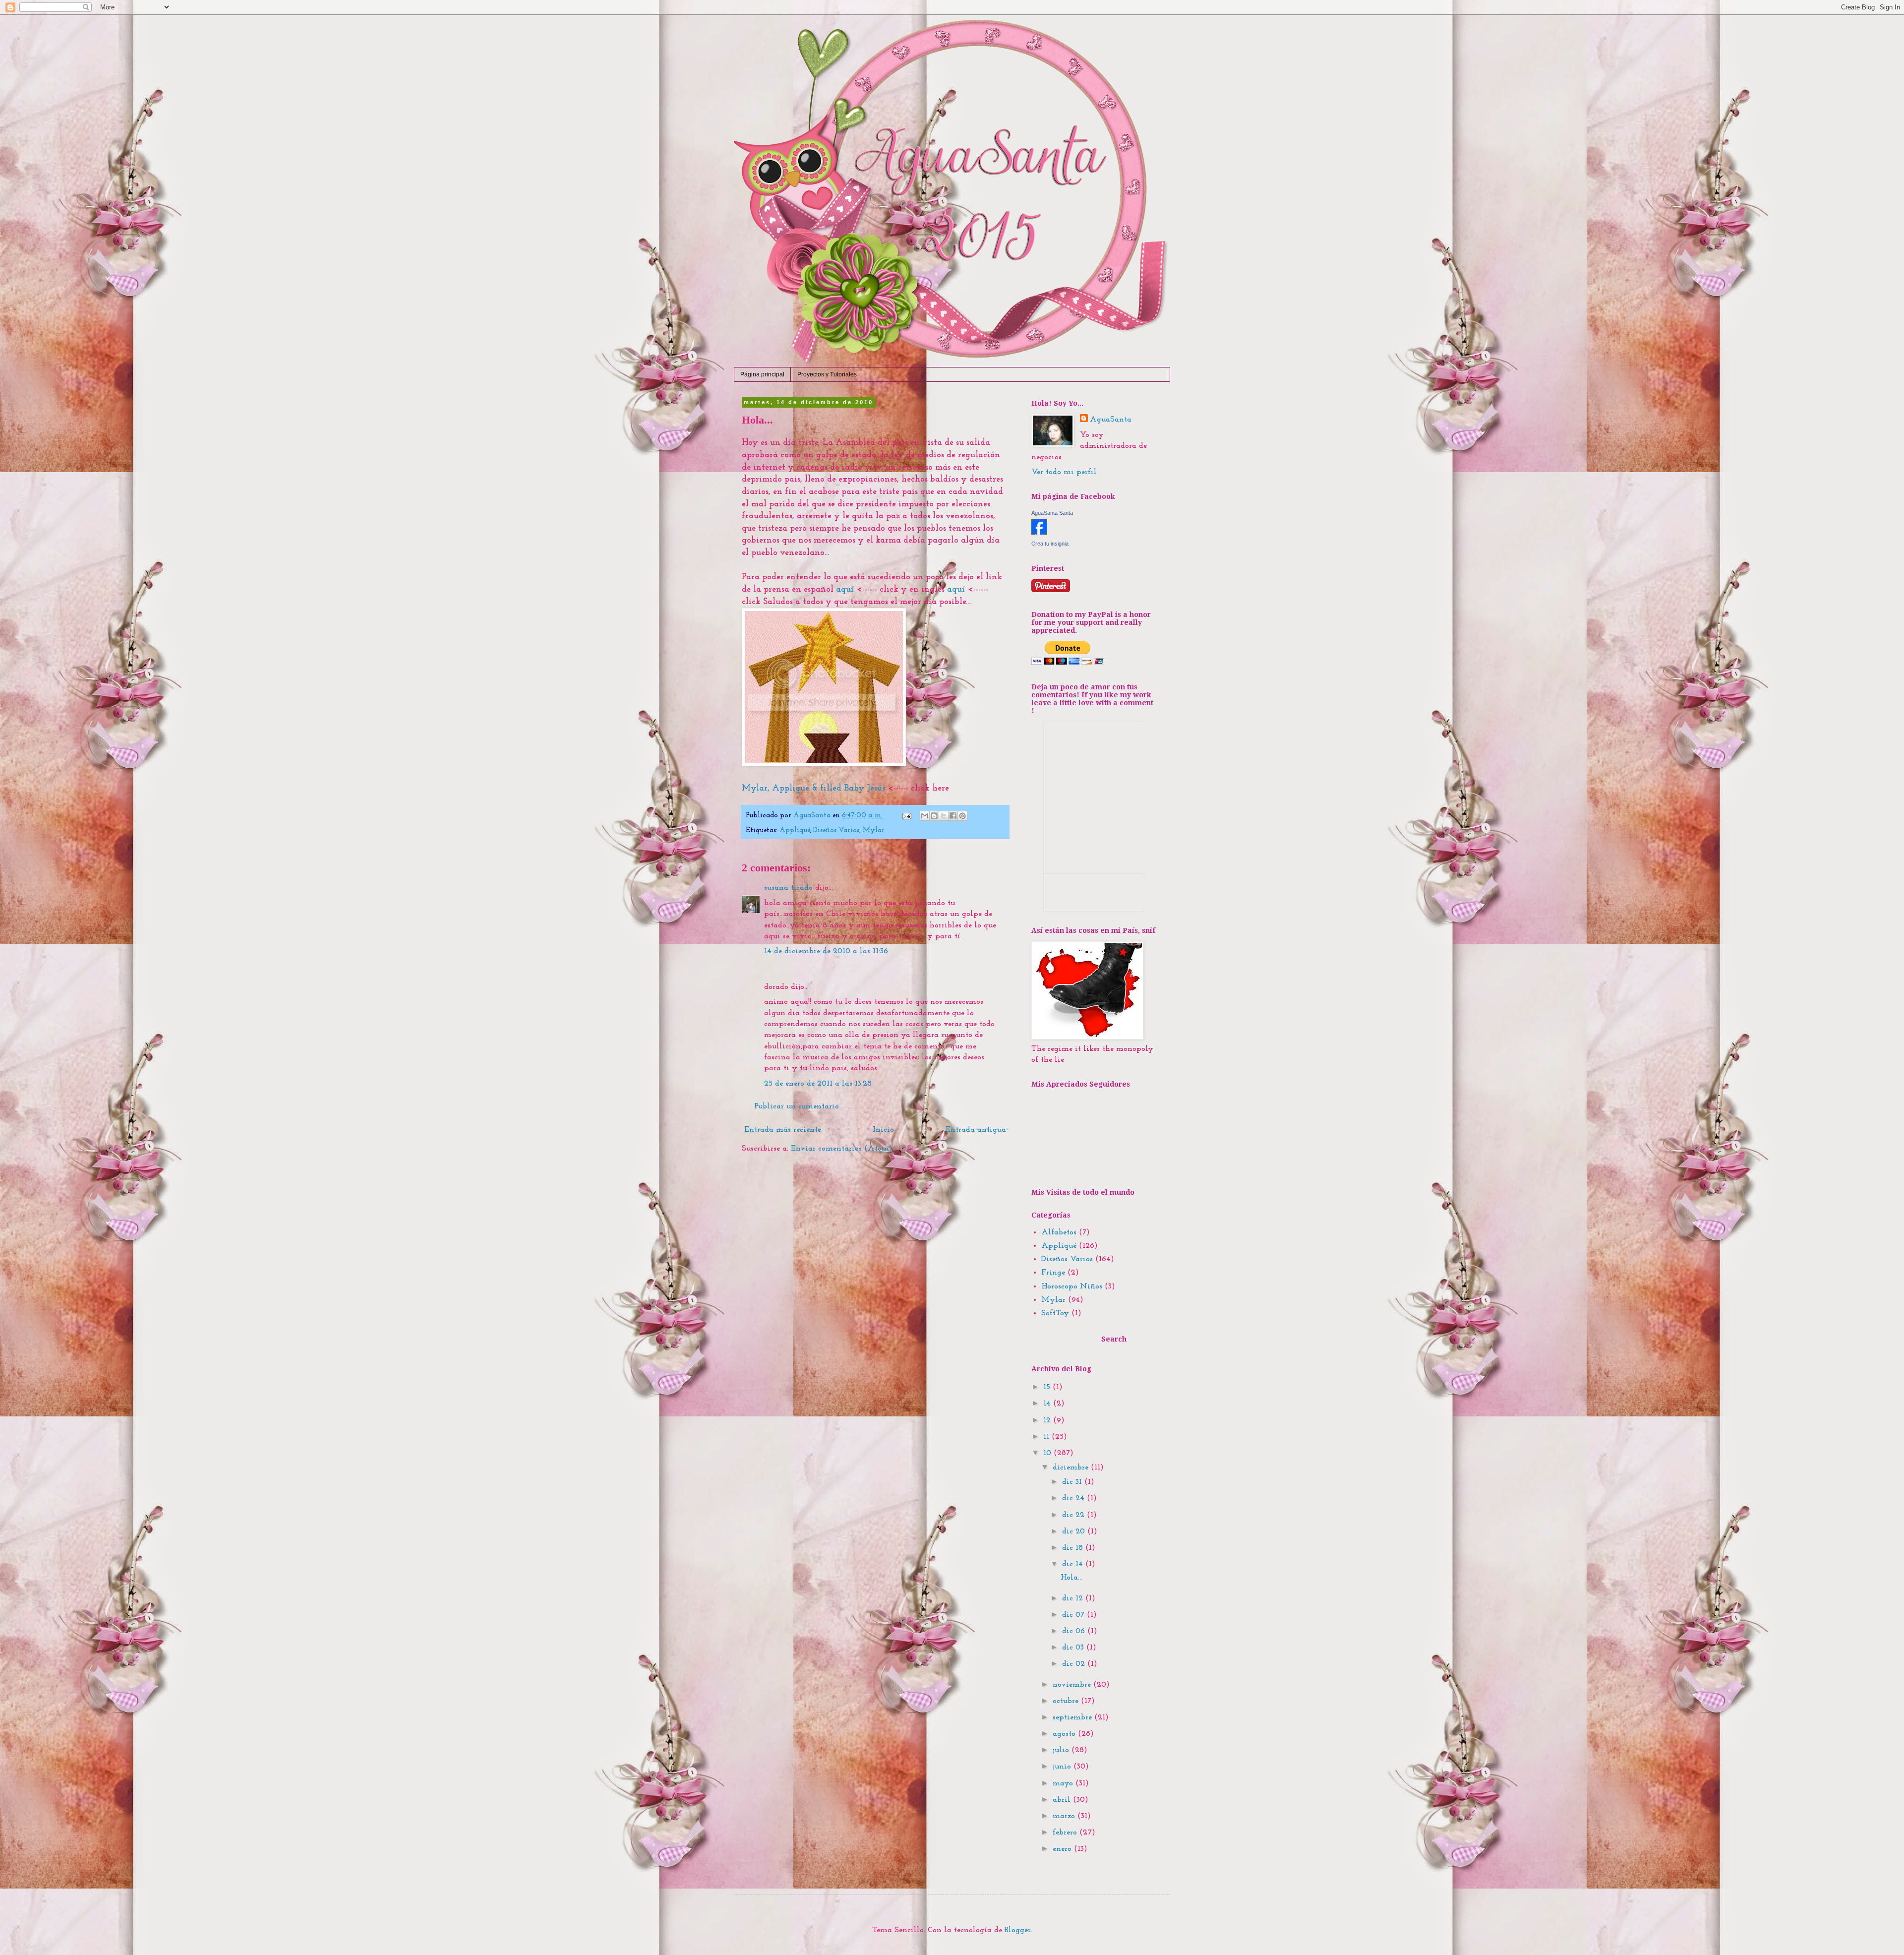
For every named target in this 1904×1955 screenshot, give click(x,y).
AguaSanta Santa (1052, 513)
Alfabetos (1059, 1232)
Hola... (1071, 1578)
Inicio (883, 1130)
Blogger (1018, 1930)
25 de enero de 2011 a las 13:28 (818, 1084)
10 (1048, 1453)
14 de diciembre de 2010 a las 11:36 (826, 951)
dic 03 (1074, 1648)
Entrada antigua (976, 1130)
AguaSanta (1111, 420)
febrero (1066, 1833)
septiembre (1073, 1717)
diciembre (1072, 1467)
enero (1063, 1849)
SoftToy (1055, 1313)
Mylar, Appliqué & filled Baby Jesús (813, 788)
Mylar (874, 830)
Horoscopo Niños (1072, 1286)
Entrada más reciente (783, 1130)
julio (1062, 1750)
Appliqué (795, 830)
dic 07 (1074, 1615)
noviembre (1073, 1685)
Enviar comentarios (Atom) (842, 1149)
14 (1048, 1404)
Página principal (762, 374)
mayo (1064, 1783)
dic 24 (1074, 1498)
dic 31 (1073, 1482)
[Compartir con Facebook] (953, 816)
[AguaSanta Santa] (1039, 533)
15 (1048, 1387)
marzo (1065, 1816)
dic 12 (1074, 1598)
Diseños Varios (836, 830)
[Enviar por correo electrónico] (925, 816)
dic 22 (1074, 1515)
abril (1063, 1800)
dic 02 (1075, 1664)
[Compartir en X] (944, 816)
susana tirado (788, 888)
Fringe (1053, 1273)
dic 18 (1074, 1548)
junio (1063, 1767)
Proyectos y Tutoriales (827, 374)
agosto (1065, 1734)
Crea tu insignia (1050, 544)
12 (1048, 1420)
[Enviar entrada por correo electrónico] (906, 816)
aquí (845, 589)
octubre (1067, 1701)
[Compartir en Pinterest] (962, 816)
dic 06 (1075, 1631)
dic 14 (1074, 1564)
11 (1047, 1437)
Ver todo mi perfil (1064, 472)
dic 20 (1075, 1531)
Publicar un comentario (797, 1106)
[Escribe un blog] (934, 816)
